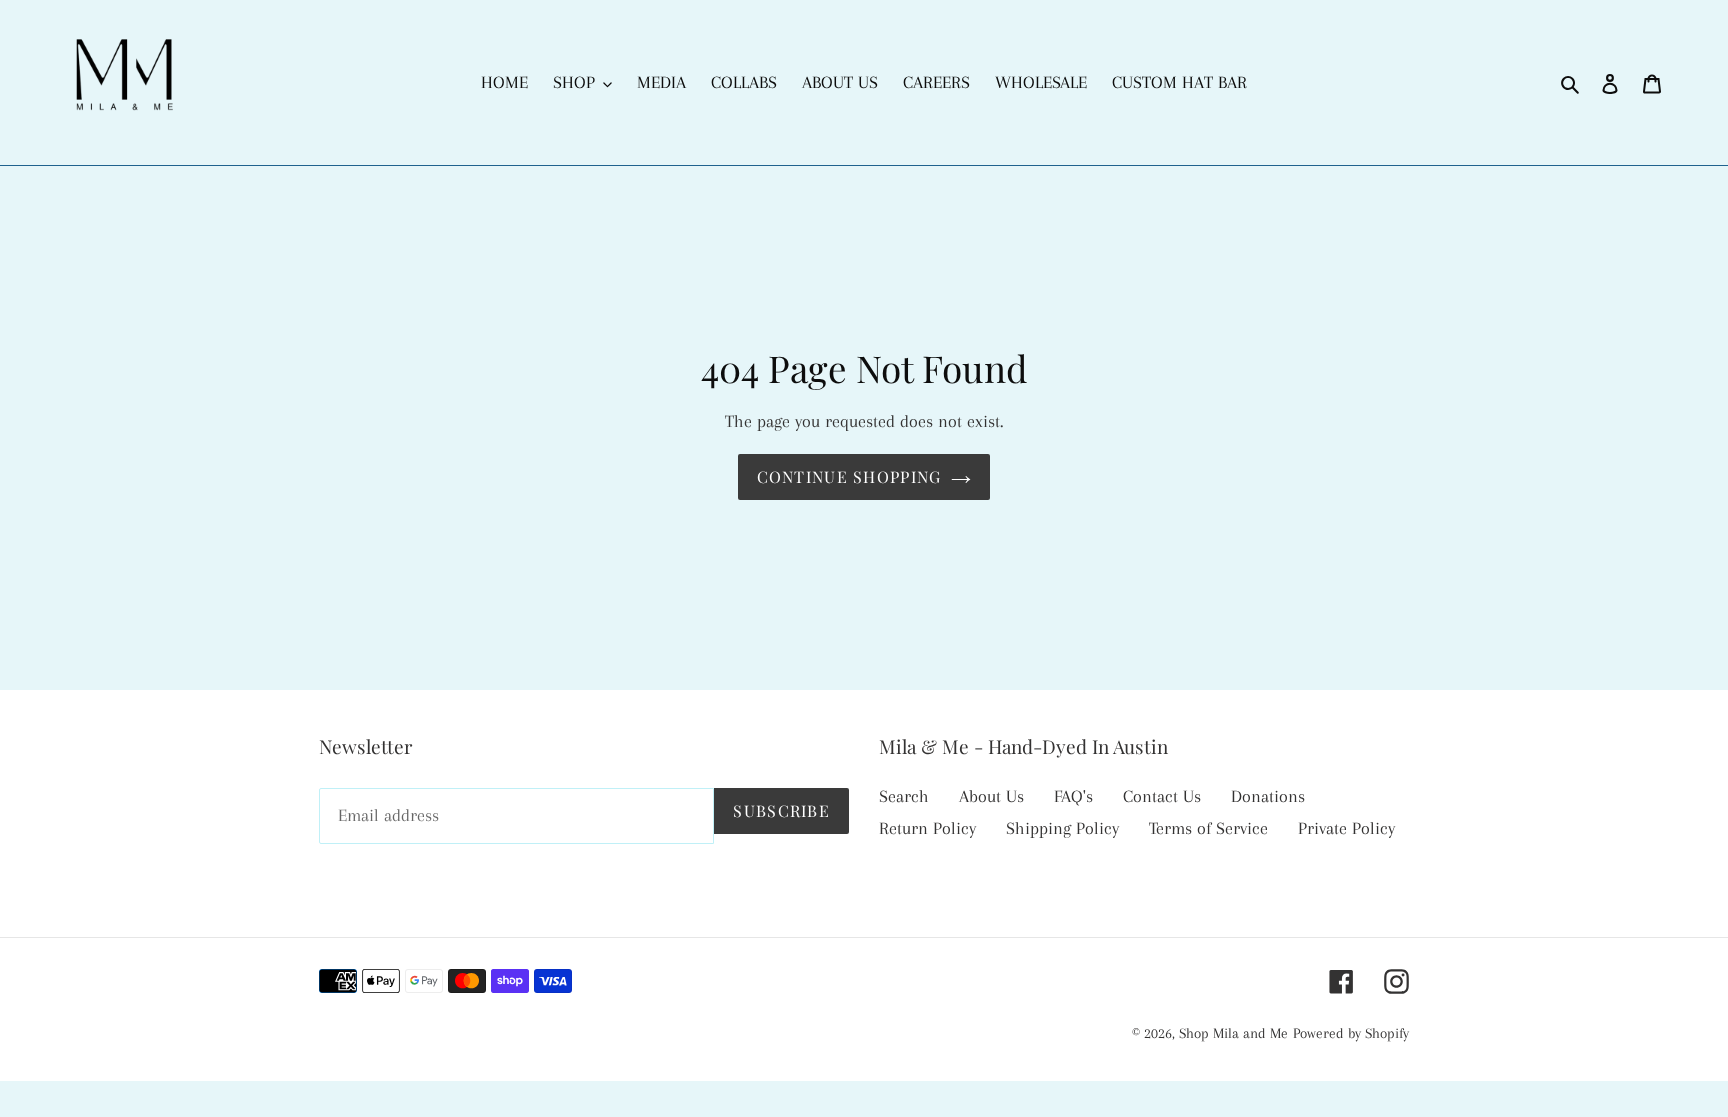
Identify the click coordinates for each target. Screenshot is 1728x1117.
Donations (1268, 796)
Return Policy (927, 828)
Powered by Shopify (1351, 1033)
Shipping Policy (1062, 828)
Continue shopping (849, 476)
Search (904, 796)
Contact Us (1162, 796)
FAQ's (1073, 796)
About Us (991, 796)
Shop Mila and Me (1233, 1033)
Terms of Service (1208, 828)
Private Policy (1346, 828)
